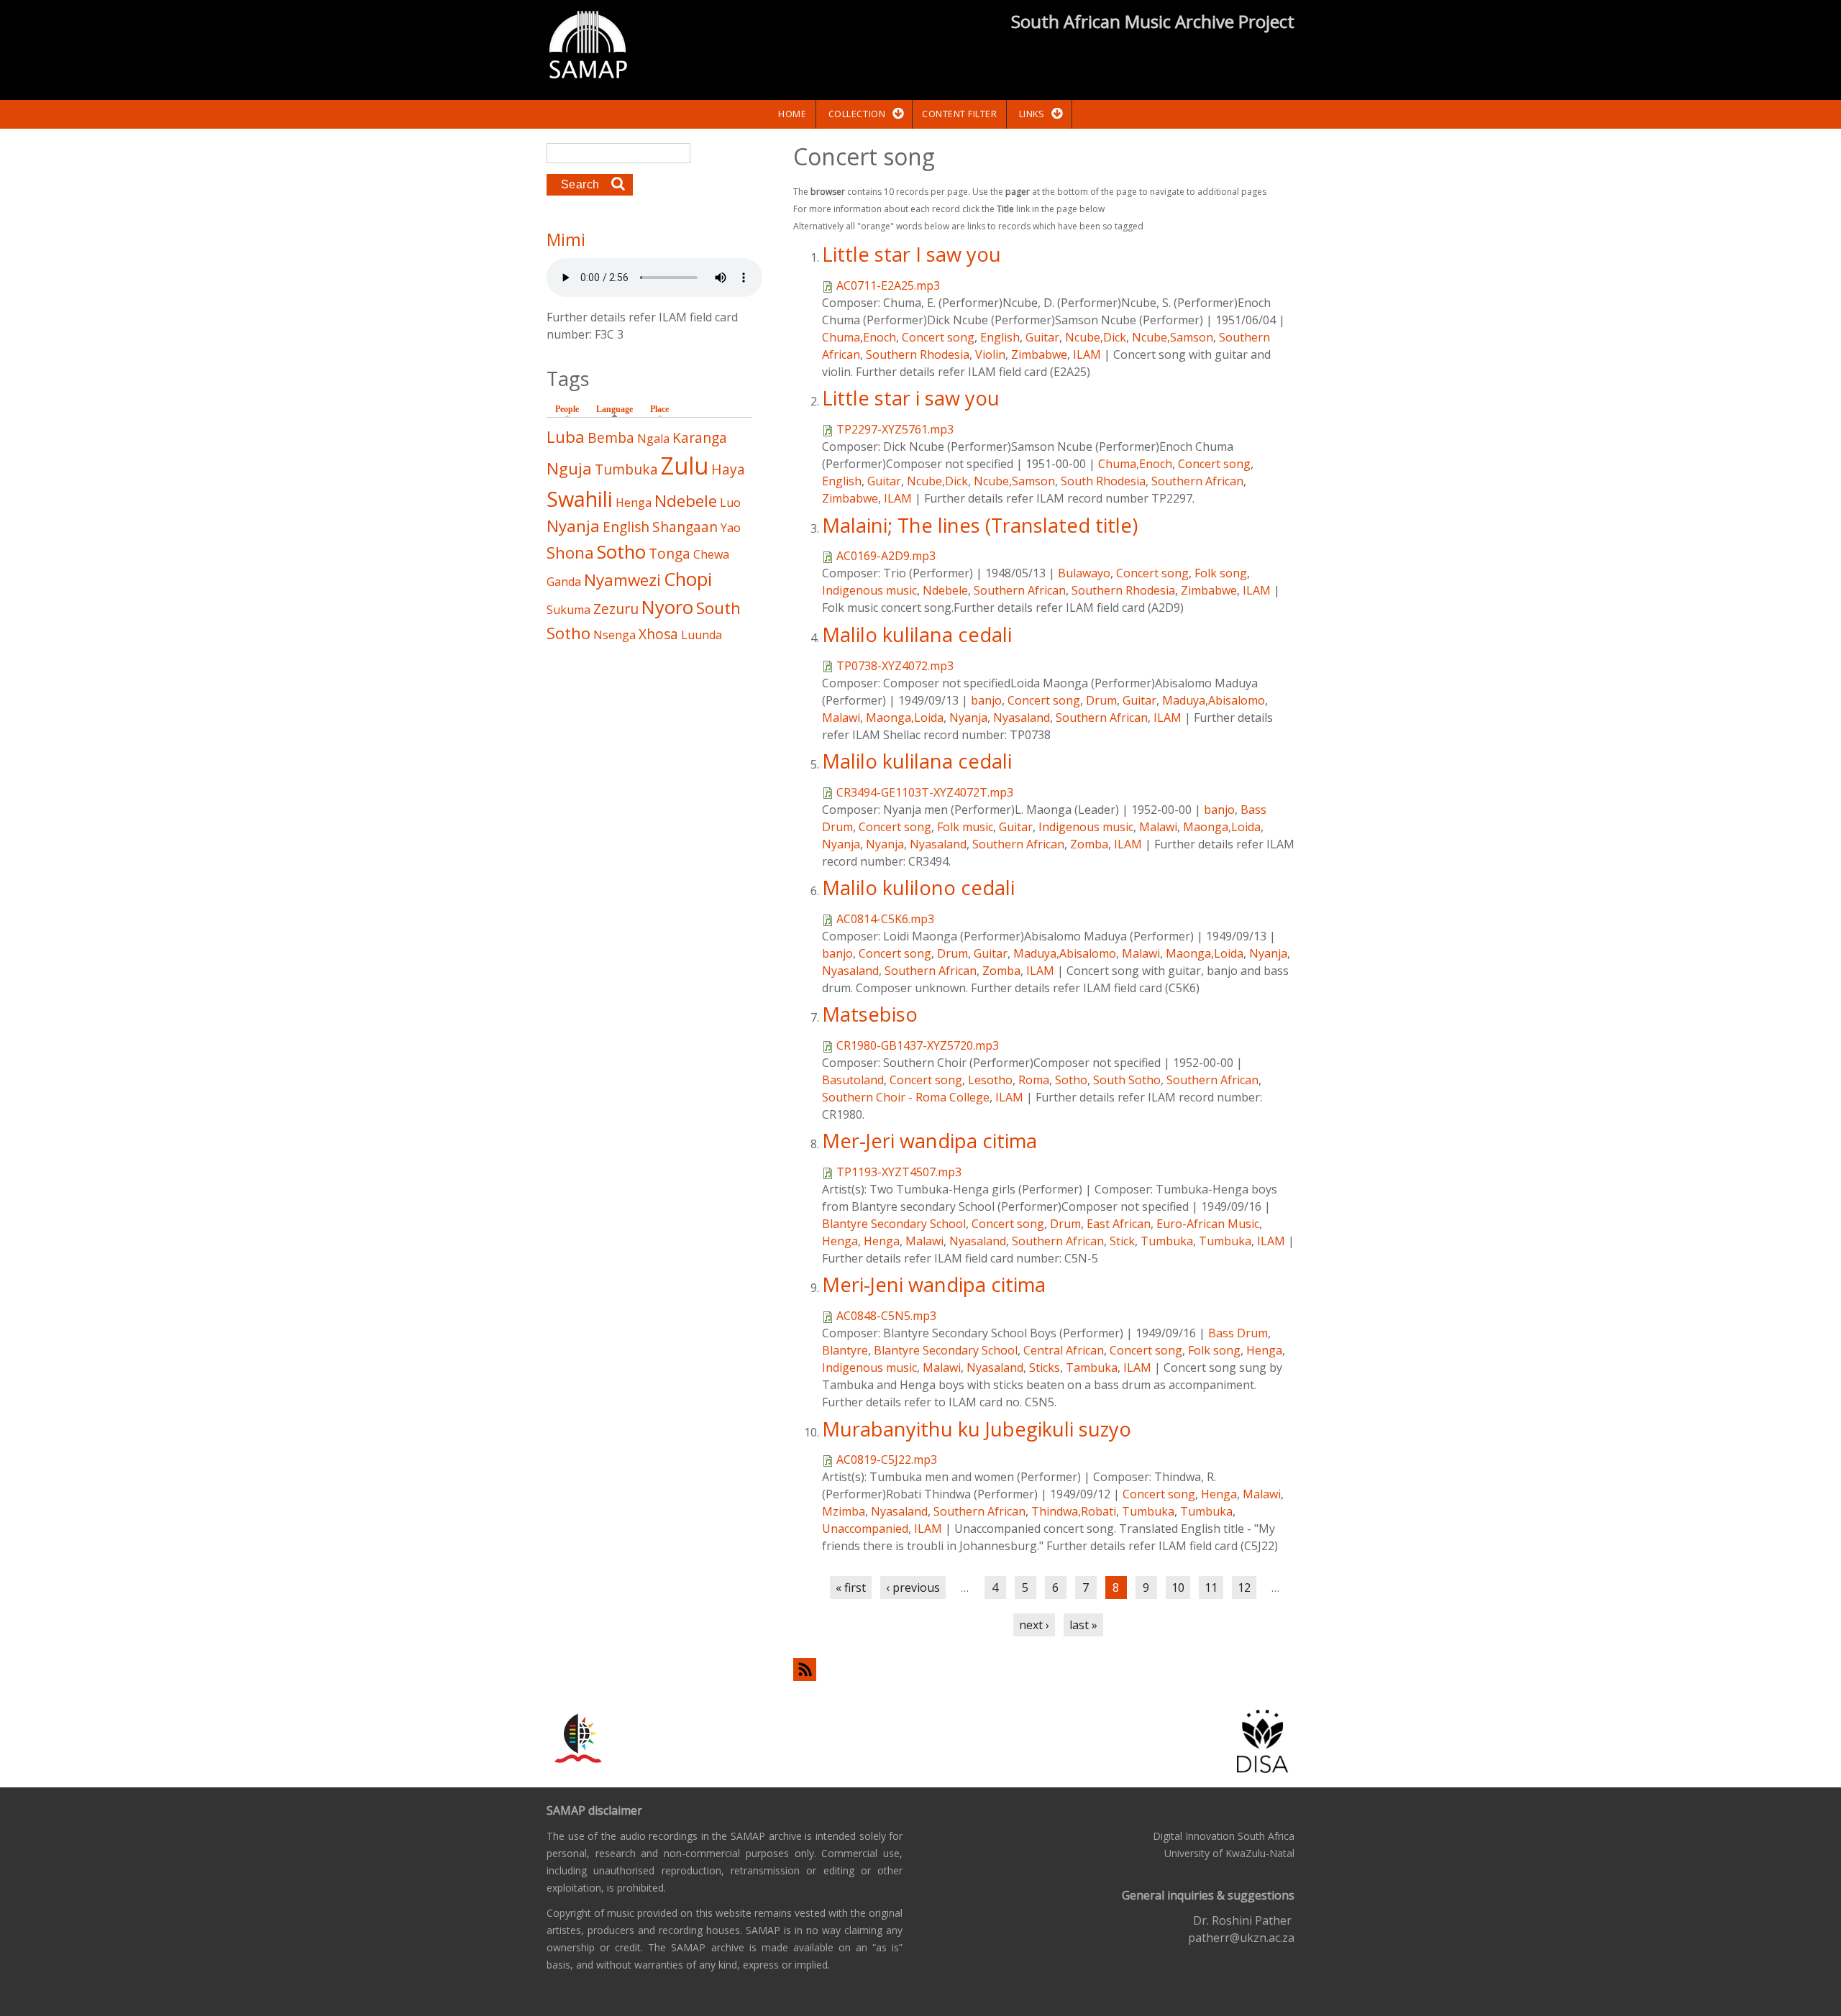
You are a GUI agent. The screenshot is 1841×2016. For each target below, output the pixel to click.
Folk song (1221, 573)
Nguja (569, 468)
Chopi (688, 579)
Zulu (685, 466)
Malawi (841, 718)
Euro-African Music (1208, 1224)
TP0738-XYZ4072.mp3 (895, 666)
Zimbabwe (1039, 354)
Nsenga (615, 635)
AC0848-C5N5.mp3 (886, 1316)
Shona (570, 553)
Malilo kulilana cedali (917, 634)
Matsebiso (870, 1014)
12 (1244, 1587)
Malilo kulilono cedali (918, 888)
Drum (1101, 700)
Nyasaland (1022, 718)
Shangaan (685, 527)
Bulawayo (1084, 573)
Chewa (711, 554)
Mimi (566, 239)
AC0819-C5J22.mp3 (887, 1460)
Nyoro (667, 607)
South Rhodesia (1103, 481)
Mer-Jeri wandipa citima (929, 1141)
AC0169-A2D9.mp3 (886, 556)
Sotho (1071, 1080)
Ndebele (945, 590)
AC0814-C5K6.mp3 (885, 919)
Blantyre (845, 1350)
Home (792, 114)
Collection (857, 114)
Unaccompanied (865, 1529)
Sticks (1045, 1367)
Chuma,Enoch (859, 337)
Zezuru (616, 609)
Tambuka (1092, 1367)
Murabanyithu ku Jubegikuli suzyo (977, 1429)
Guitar (1042, 337)
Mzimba (844, 1511)
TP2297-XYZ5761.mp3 (895, 429)
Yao (731, 528)
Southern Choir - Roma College (906, 1097)
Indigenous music (869, 590)
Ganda (564, 582)
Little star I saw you (912, 254)
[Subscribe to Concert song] (1044, 1669)
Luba (566, 437)
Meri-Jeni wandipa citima (934, 1284)
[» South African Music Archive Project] (588, 47)
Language (618, 409)
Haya (728, 469)
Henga (840, 1241)
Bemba (611, 437)
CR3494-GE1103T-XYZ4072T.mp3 (925, 792)
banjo (986, 700)
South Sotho (1127, 1080)
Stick (1122, 1241)
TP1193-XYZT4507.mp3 (899, 1172)
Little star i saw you (911, 398)
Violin (990, 354)
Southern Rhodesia (918, 354)
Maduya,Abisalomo (1214, 700)
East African (1119, 1224)
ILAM (1087, 354)
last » (1083, 1625)
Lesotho (990, 1080)
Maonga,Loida (905, 718)
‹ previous (913, 1587)
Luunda (702, 635)
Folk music (965, 827)
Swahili (580, 499)
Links (1032, 114)
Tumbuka (1167, 1241)
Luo (730, 503)
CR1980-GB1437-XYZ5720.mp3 (918, 1045)
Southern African (1197, 481)
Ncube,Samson (1173, 337)
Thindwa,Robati (1074, 1511)
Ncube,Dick (1096, 337)
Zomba (1089, 844)
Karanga (700, 437)
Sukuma (568, 610)
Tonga (670, 553)
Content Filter (959, 114)
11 (1211, 1587)
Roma (1034, 1080)
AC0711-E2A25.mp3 (888, 285)
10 (1178, 1587)
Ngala (653, 439)
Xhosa (658, 634)
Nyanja (968, 718)
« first (851, 1587)
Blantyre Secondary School (894, 1224)
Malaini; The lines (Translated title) (980, 525)
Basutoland (853, 1080)
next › (1034, 1625)
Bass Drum (1238, 1333)
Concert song (938, 337)
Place (659, 409)
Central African (1064, 1350)
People (567, 409)
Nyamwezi (622, 580)
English (1000, 337)
